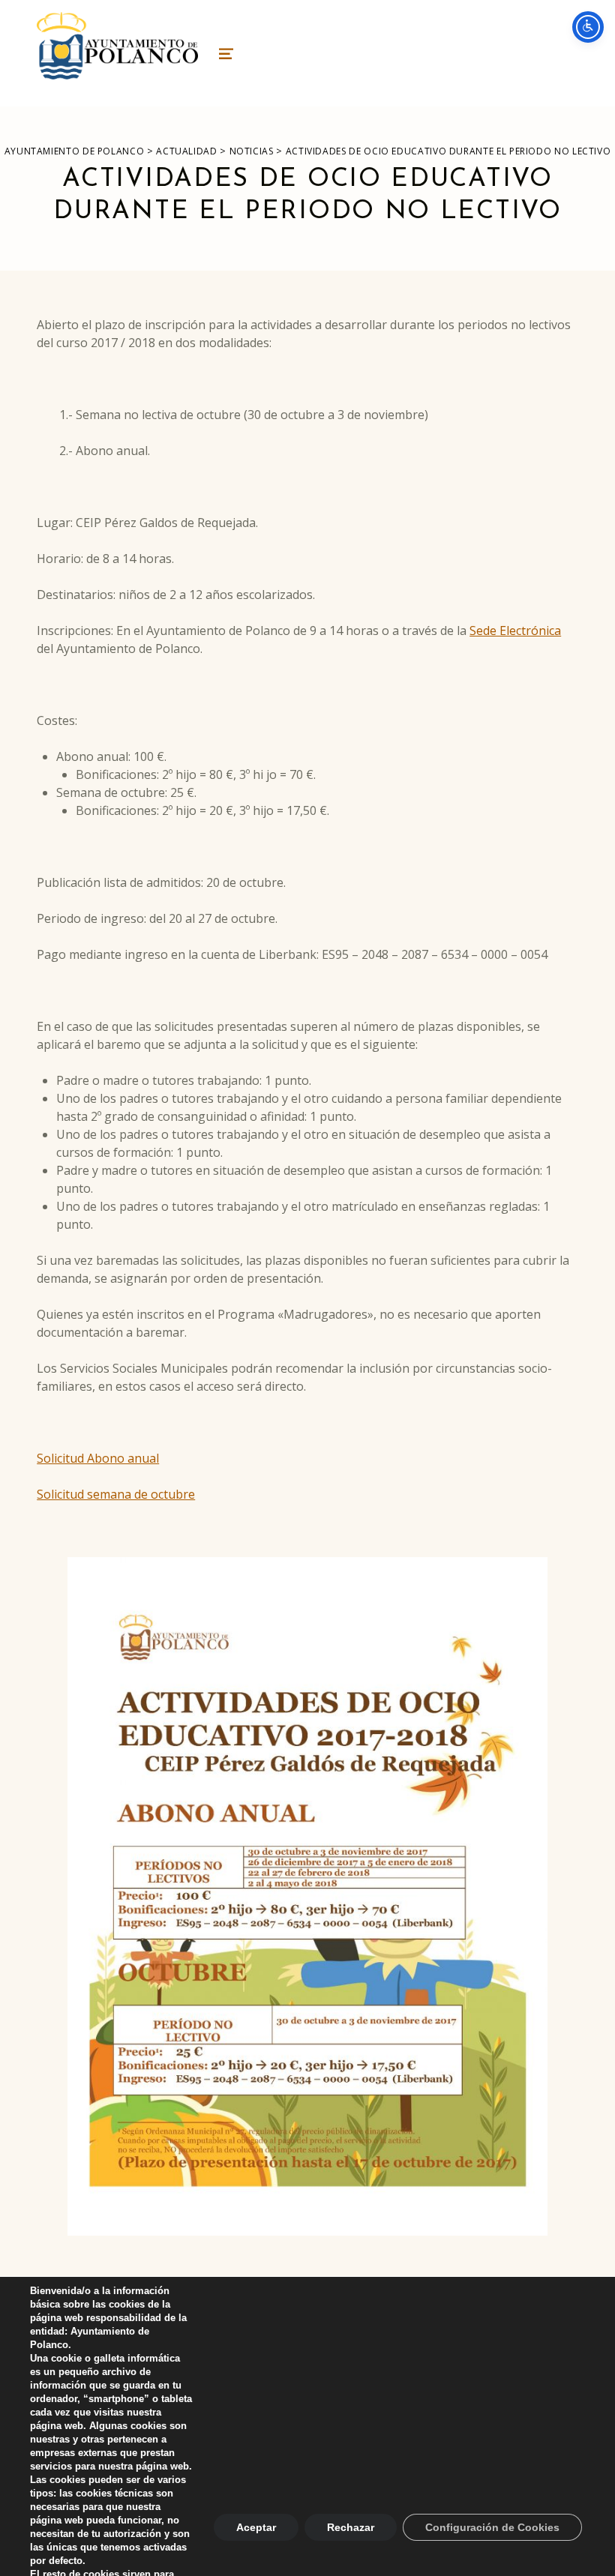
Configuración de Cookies (492, 2527)
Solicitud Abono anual (98, 1458)
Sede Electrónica (515, 631)
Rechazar (351, 2527)
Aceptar (256, 2527)
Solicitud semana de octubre (116, 1494)
